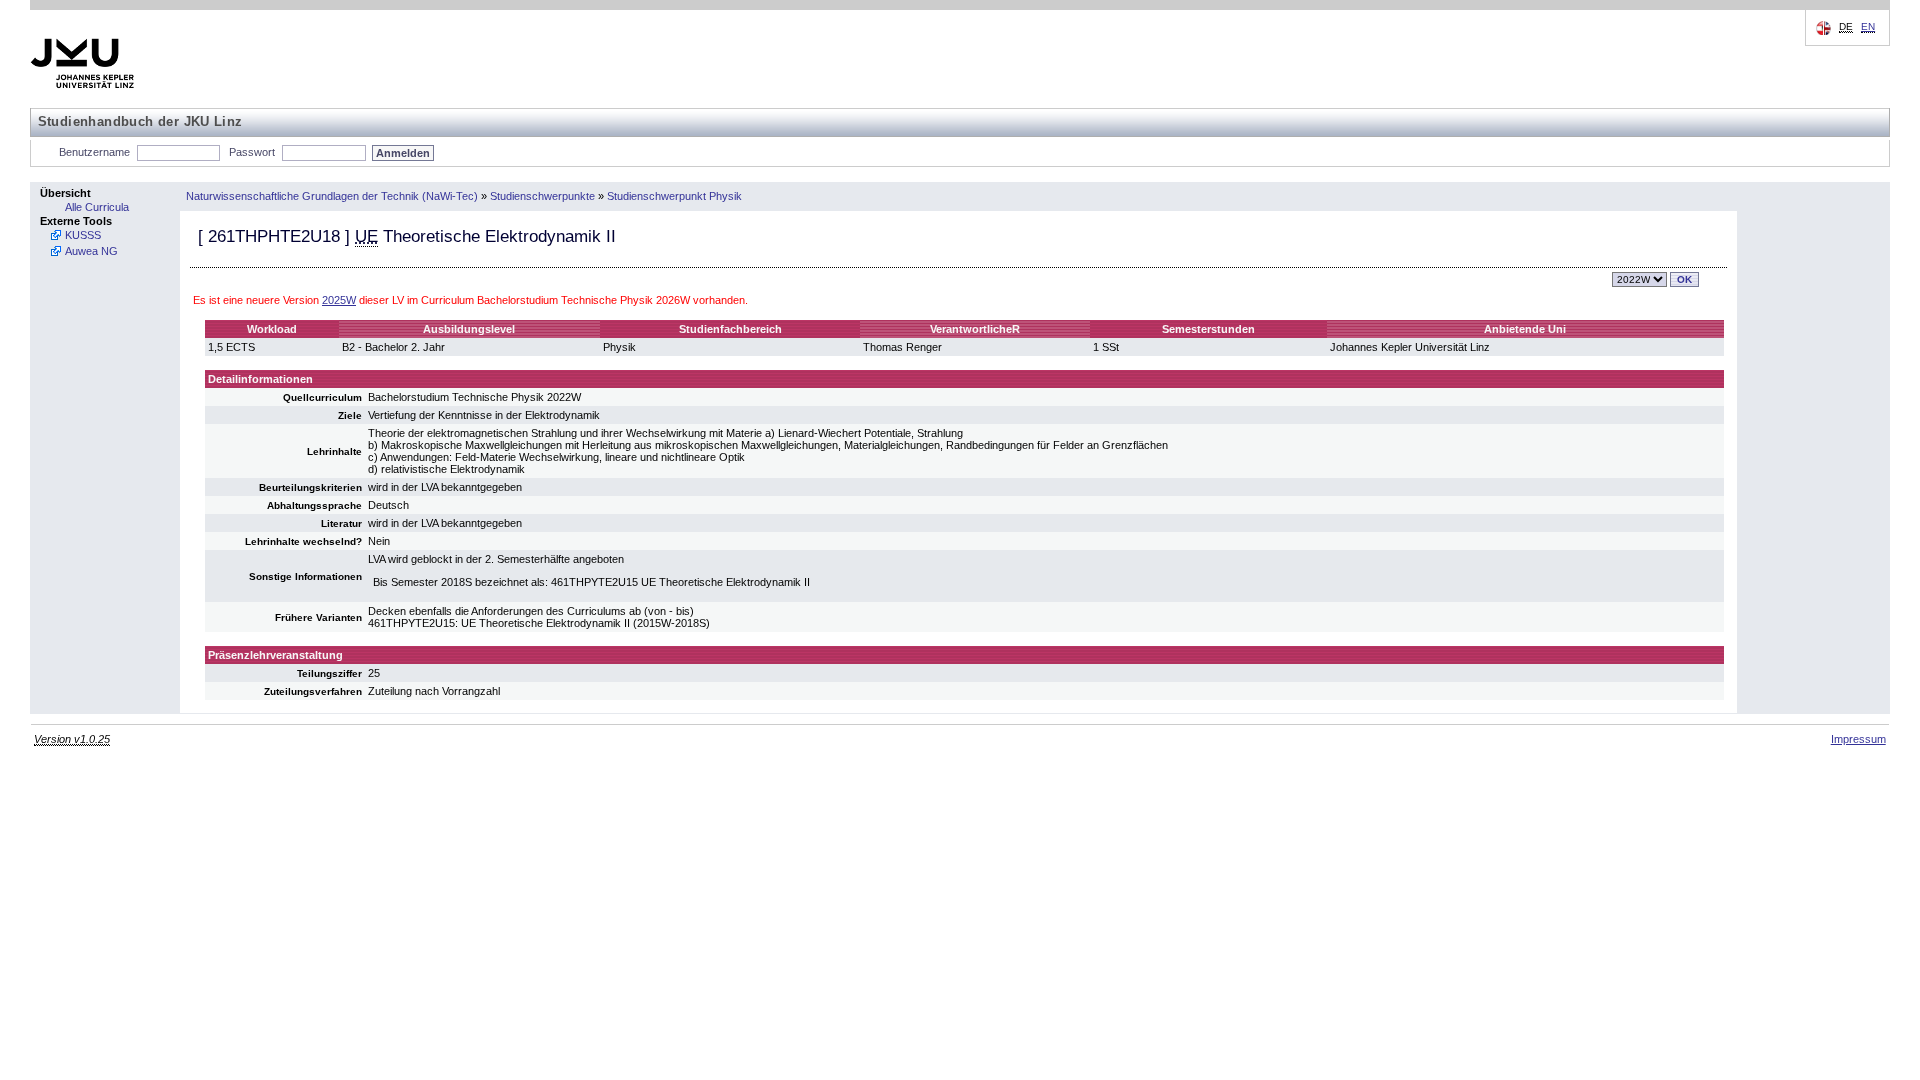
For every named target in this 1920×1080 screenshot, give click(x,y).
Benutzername (94, 152)
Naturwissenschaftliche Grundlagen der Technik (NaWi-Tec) (332, 196)
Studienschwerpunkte (542, 196)
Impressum (1858, 739)
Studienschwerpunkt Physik (674, 196)
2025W (339, 300)
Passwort (252, 152)
